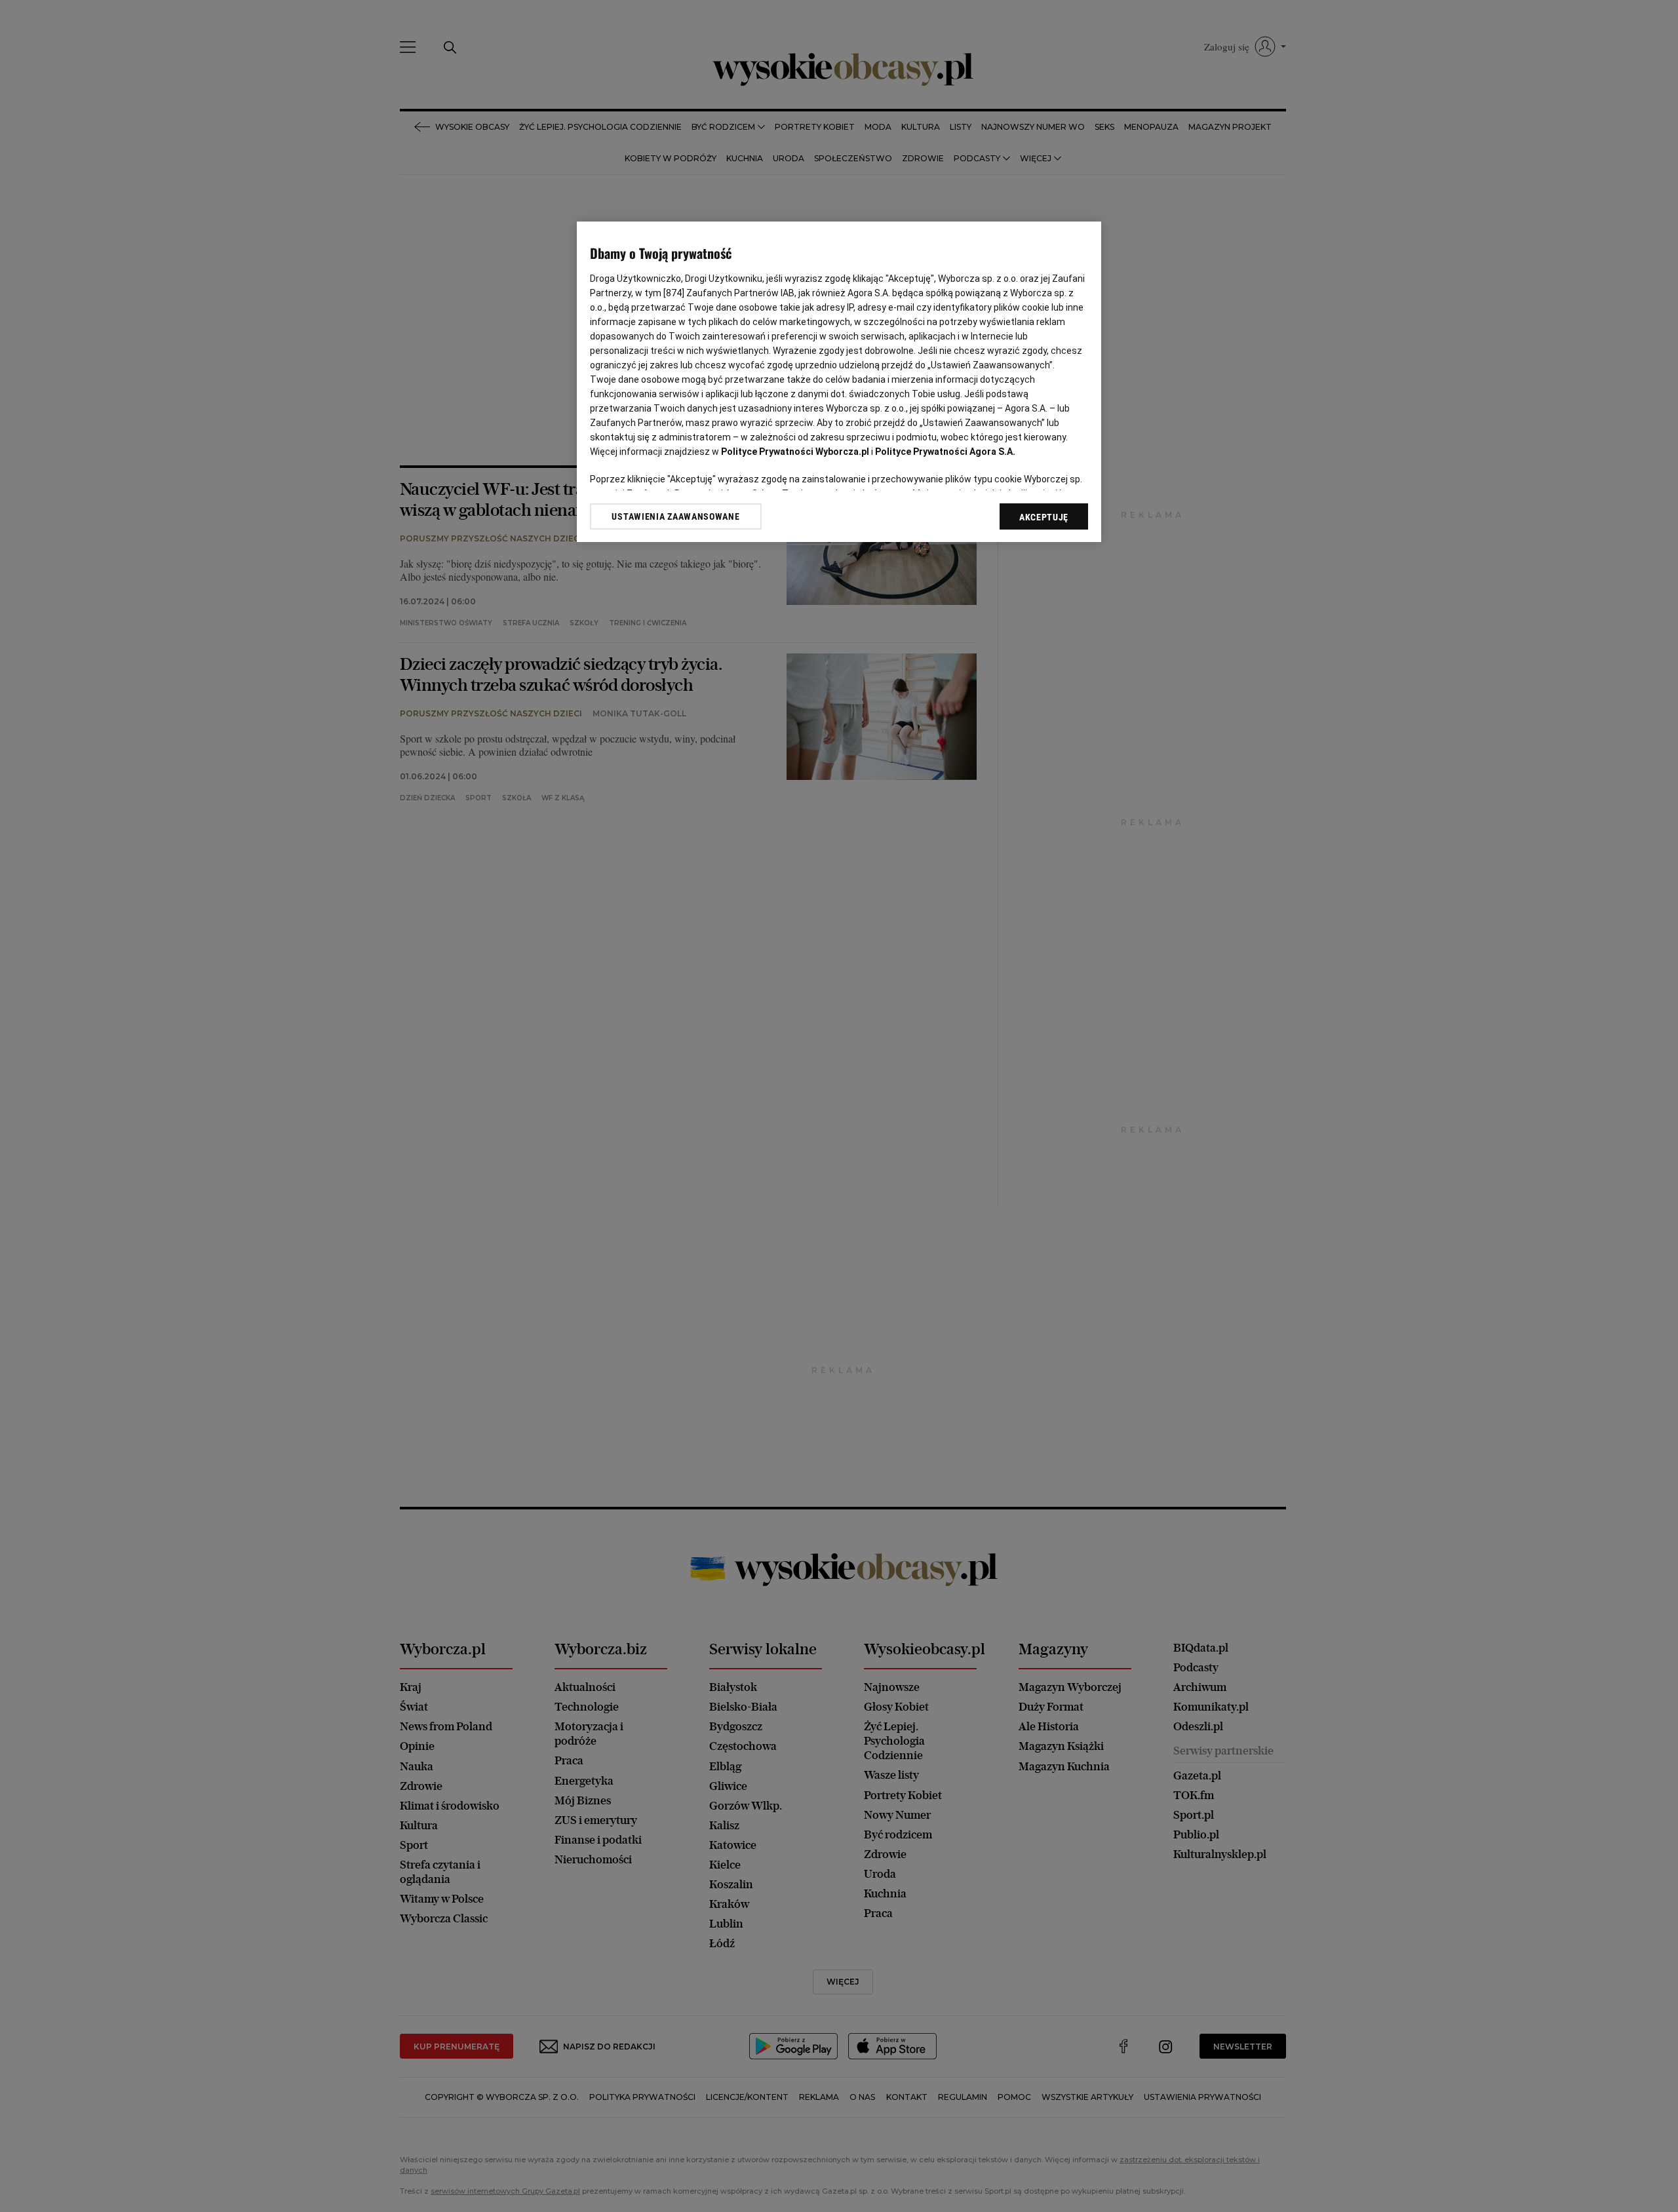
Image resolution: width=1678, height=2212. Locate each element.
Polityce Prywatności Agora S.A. (945, 452)
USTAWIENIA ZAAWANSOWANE (675, 516)
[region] (839, 382)
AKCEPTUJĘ (1044, 517)
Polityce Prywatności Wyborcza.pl (795, 452)
